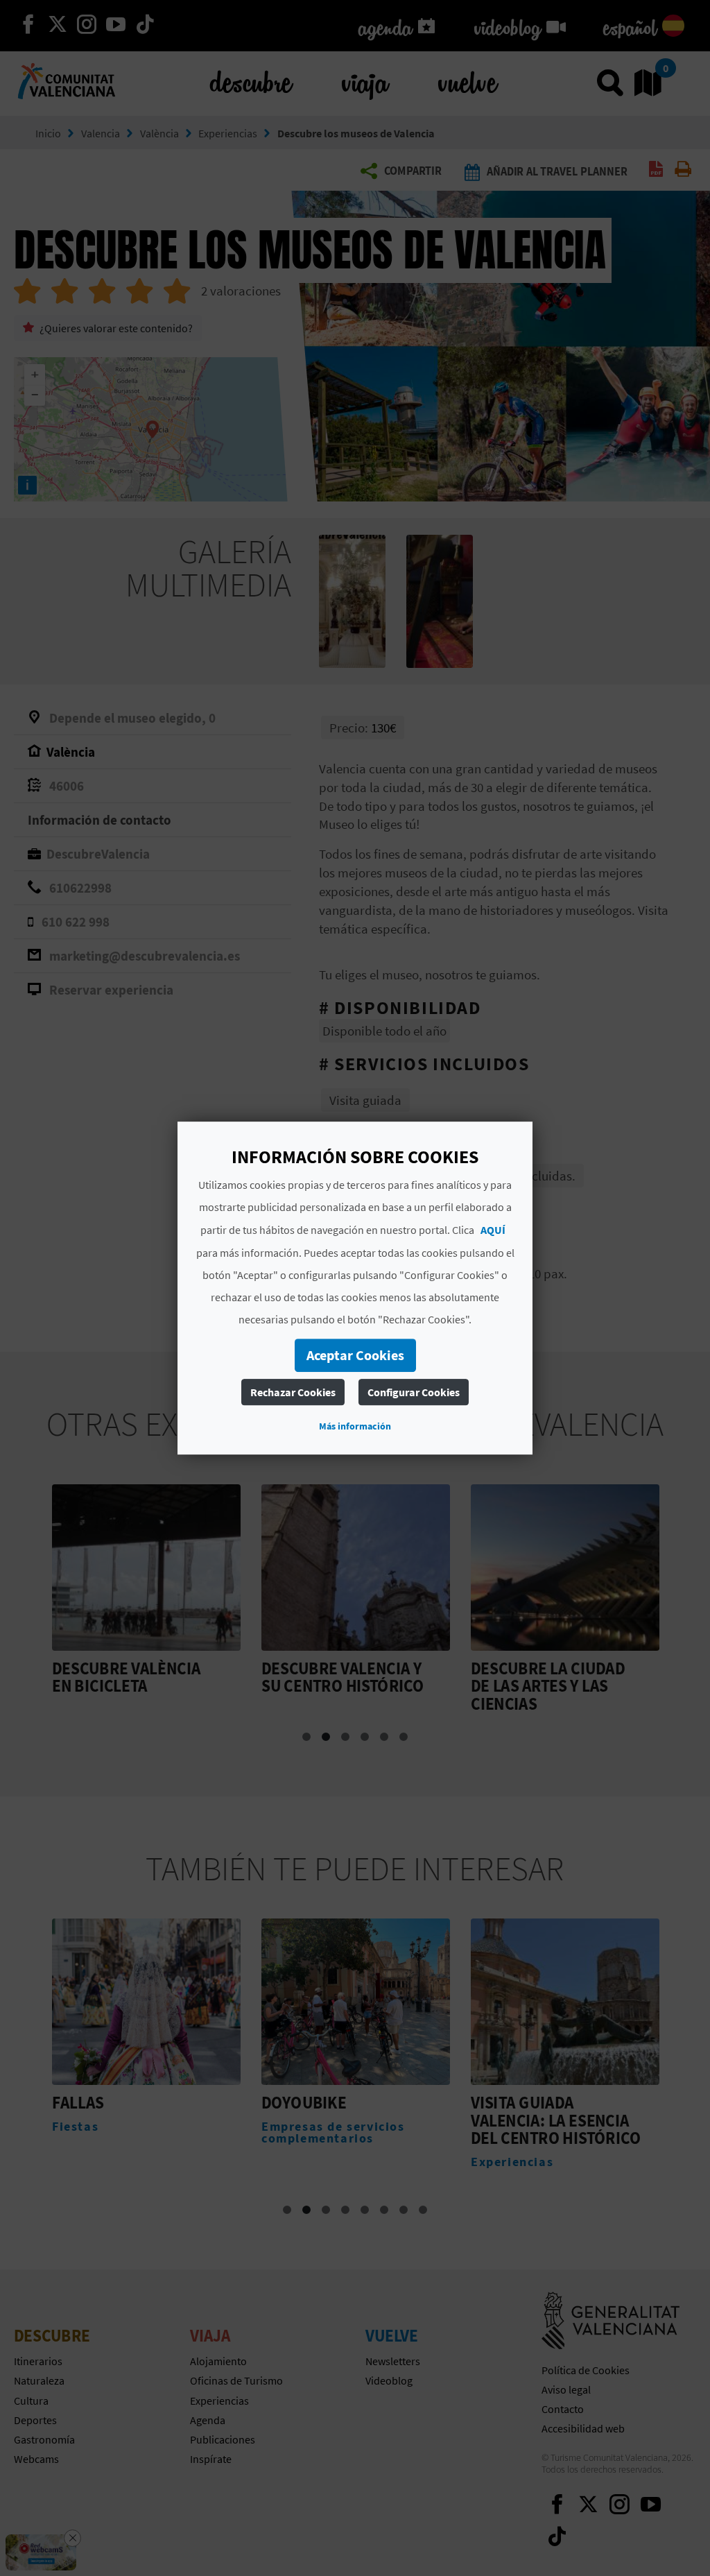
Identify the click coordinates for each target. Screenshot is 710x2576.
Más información (355, 1426)
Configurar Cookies (414, 1392)
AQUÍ (493, 1230)
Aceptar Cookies (355, 1355)
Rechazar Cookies (293, 1392)
